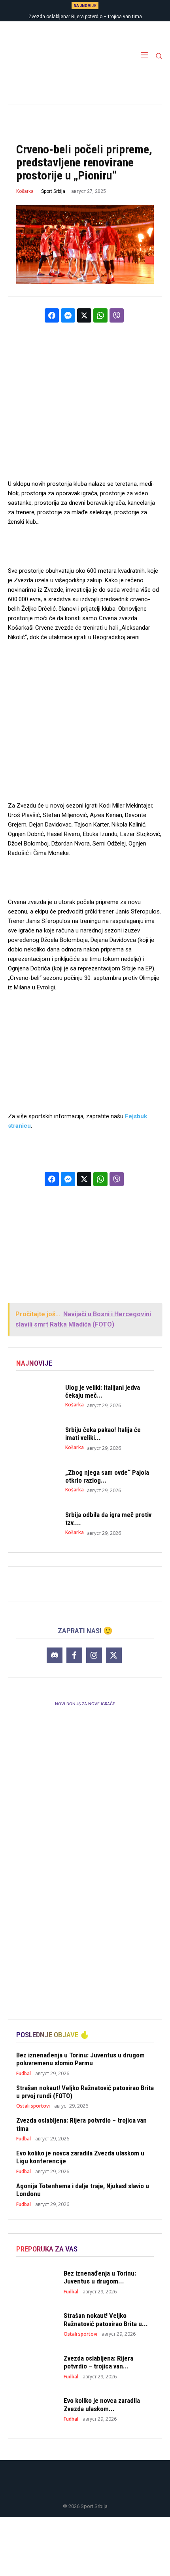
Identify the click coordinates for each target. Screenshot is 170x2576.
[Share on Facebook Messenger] (68, 315)
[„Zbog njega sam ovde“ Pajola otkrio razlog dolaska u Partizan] (37, 1481)
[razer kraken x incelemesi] (85, 2546)
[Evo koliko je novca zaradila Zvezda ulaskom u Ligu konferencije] (37, 2409)
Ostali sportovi (33, 2106)
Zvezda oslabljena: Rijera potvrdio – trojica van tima (85, 17)
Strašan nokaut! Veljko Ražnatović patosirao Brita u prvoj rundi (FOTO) (85, 2092)
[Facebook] (74, 1655)
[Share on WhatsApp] (100, 315)
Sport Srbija (53, 191)
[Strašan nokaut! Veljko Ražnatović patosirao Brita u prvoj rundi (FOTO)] (37, 2324)
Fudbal (24, 2074)
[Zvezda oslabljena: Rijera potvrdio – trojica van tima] (37, 2367)
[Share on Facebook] (52, 315)
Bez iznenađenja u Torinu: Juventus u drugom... (100, 2277)
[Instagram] (94, 1655)
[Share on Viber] (117, 315)
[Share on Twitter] (84, 315)
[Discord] (55, 1655)
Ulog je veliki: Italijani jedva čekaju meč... (103, 1391)
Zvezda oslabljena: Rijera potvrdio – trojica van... (98, 2362)
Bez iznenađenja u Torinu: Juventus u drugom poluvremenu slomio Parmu (80, 2059)
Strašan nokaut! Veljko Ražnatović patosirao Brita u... (106, 2319)
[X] (114, 1655)
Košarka (25, 191)
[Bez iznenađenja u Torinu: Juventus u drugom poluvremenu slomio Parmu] (37, 2282)
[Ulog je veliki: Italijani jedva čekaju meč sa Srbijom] (37, 1396)
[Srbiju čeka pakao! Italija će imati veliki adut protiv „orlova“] (37, 1438)
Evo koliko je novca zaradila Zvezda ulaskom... (102, 2404)
